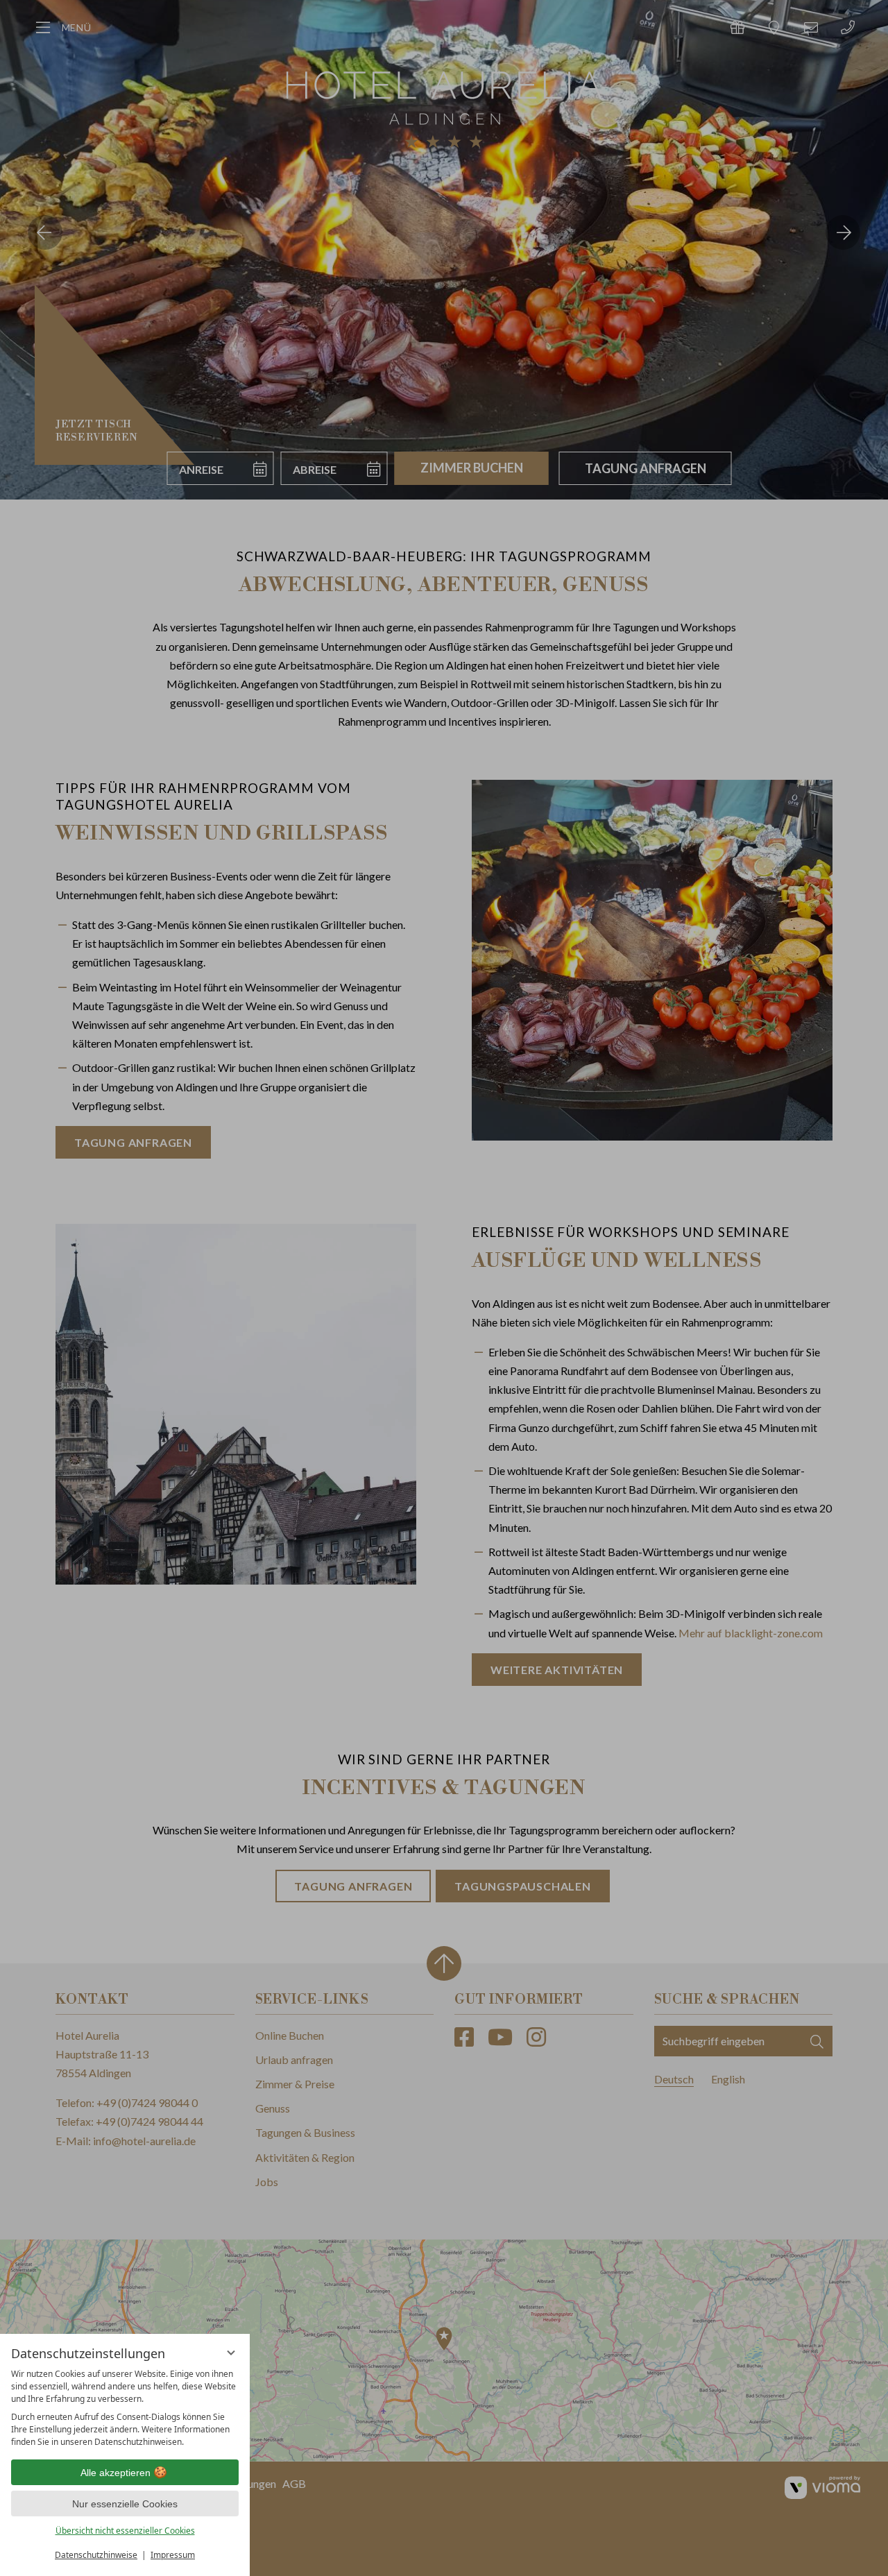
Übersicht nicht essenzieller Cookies (125, 2531)
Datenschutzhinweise (96, 2555)
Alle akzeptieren (116, 2473)
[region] (125, 2408)
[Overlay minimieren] (231, 2353)
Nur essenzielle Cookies (125, 2504)
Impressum (173, 2555)
